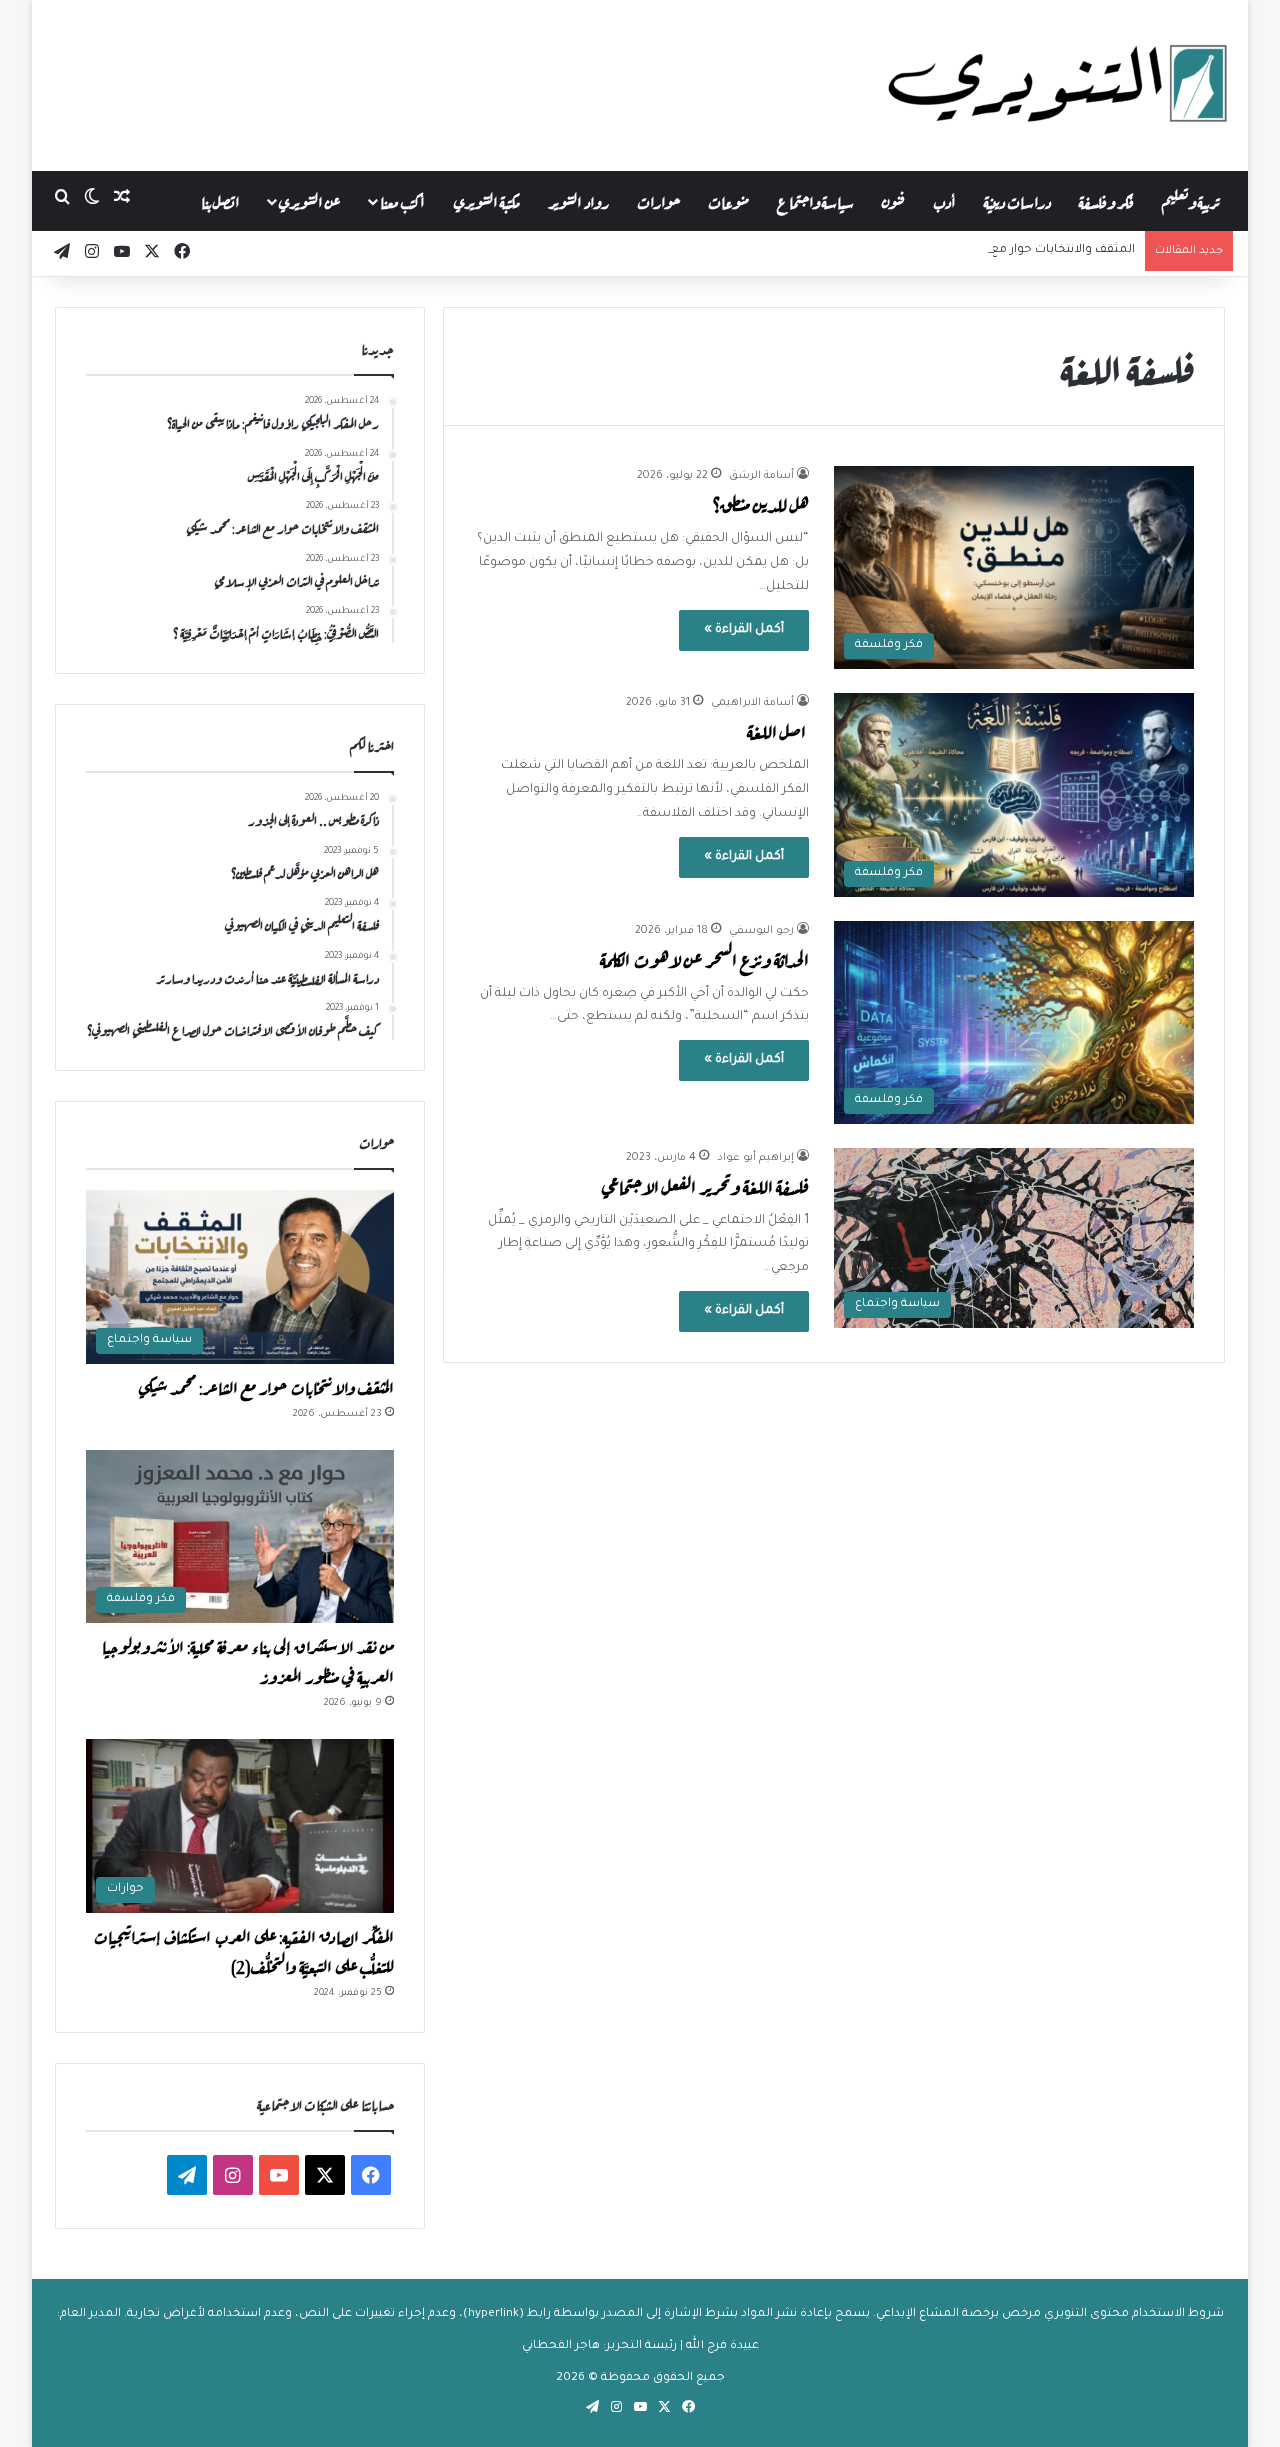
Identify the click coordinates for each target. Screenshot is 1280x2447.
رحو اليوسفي (761, 931)
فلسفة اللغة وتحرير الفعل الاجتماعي (705, 1185)
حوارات (658, 200)
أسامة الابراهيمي (752, 703)
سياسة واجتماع (815, 200)
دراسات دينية (1017, 200)
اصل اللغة (778, 730)
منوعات (728, 200)
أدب (944, 200)
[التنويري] (1058, 85)
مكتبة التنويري (487, 200)
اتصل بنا (220, 200)
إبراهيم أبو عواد (755, 1158)
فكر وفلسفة (1106, 200)
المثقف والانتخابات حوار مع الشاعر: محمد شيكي (1007, 250)
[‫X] (325, 2175)
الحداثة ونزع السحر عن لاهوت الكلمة (704, 958)
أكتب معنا (402, 200)
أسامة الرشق (761, 476)
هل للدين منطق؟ (761, 503)
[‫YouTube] (279, 2175)
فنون (893, 200)
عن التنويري (309, 200)
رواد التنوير (578, 200)
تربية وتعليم (1190, 200)
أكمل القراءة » (744, 630)
